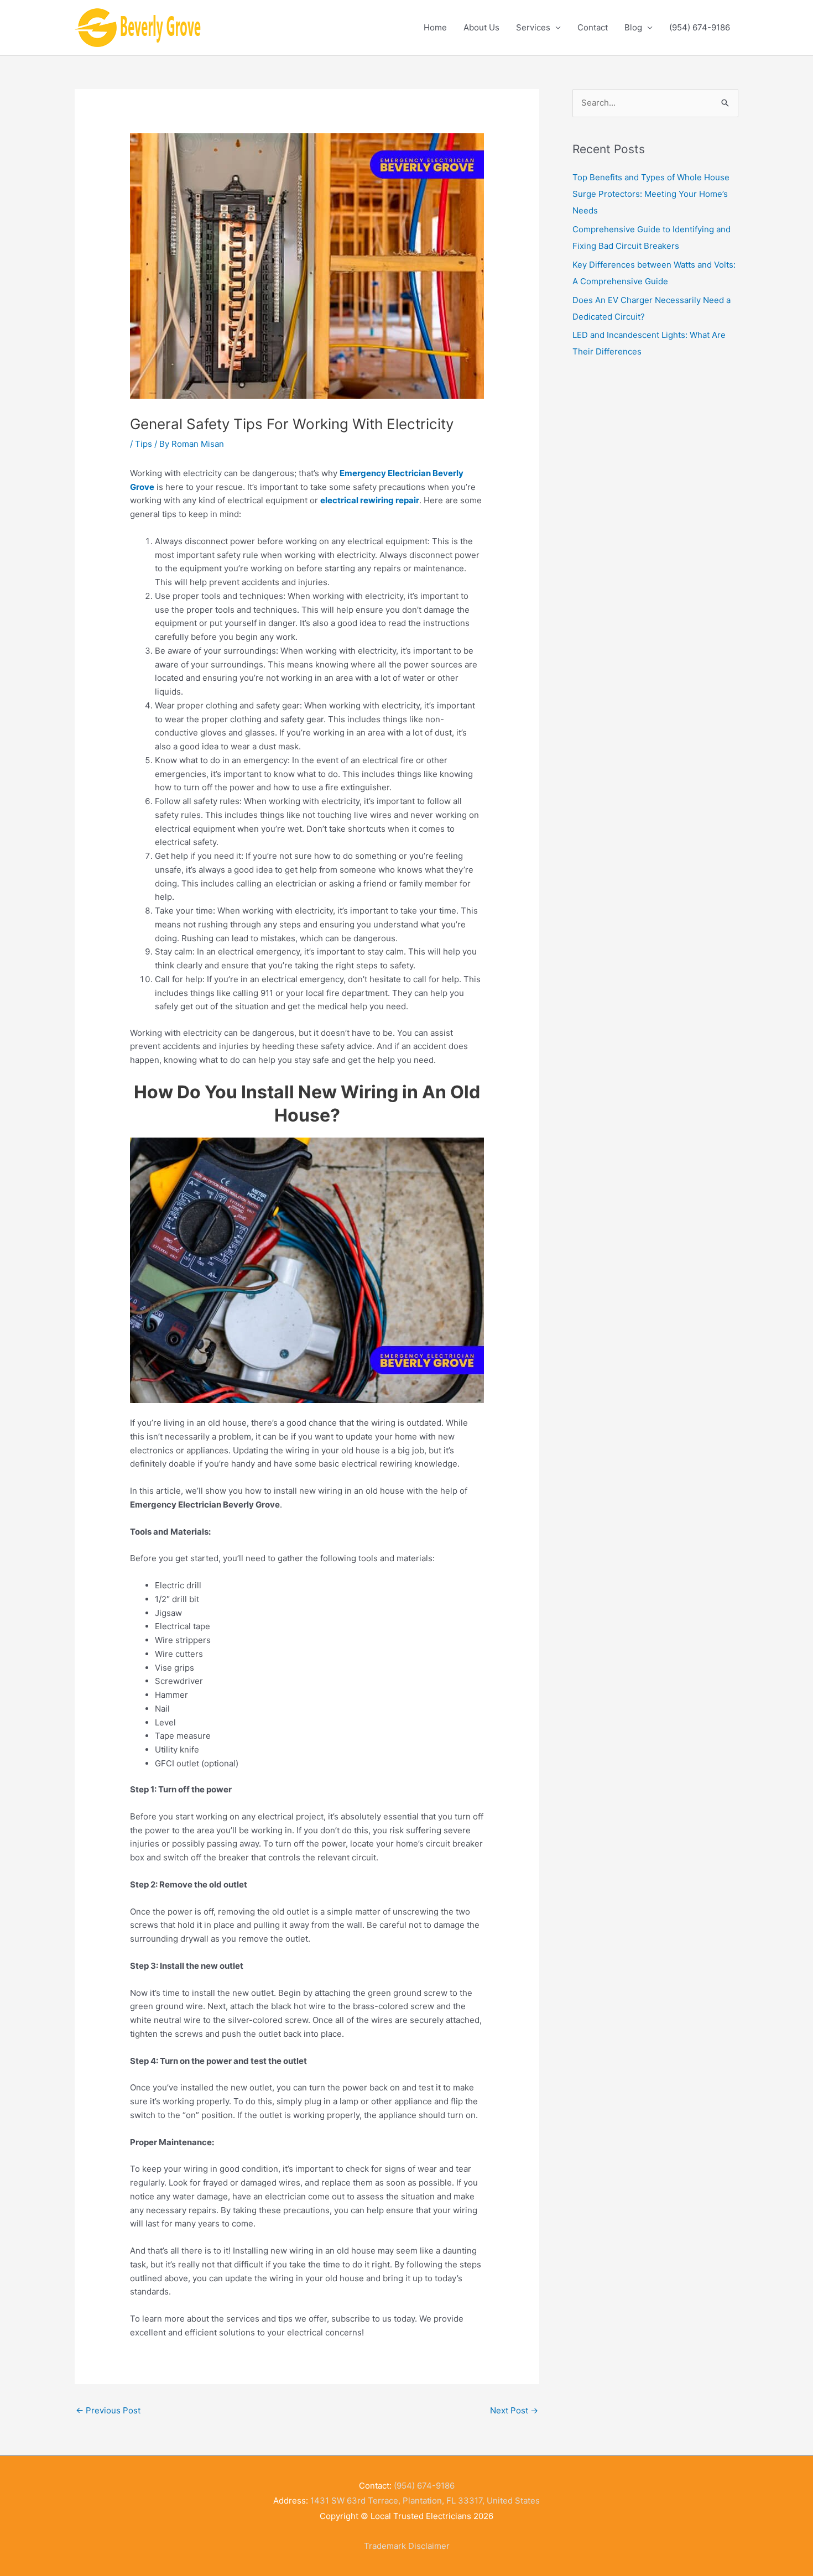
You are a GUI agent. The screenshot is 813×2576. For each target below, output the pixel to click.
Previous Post (108, 2410)
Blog (633, 27)
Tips (144, 444)
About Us (481, 27)
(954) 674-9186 (700, 27)
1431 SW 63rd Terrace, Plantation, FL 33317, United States (425, 2501)
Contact (593, 27)
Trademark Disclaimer (407, 2546)
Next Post (514, 2410)
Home (435, 27)
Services (533, 27)
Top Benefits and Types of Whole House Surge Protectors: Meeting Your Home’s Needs (651, 194)
